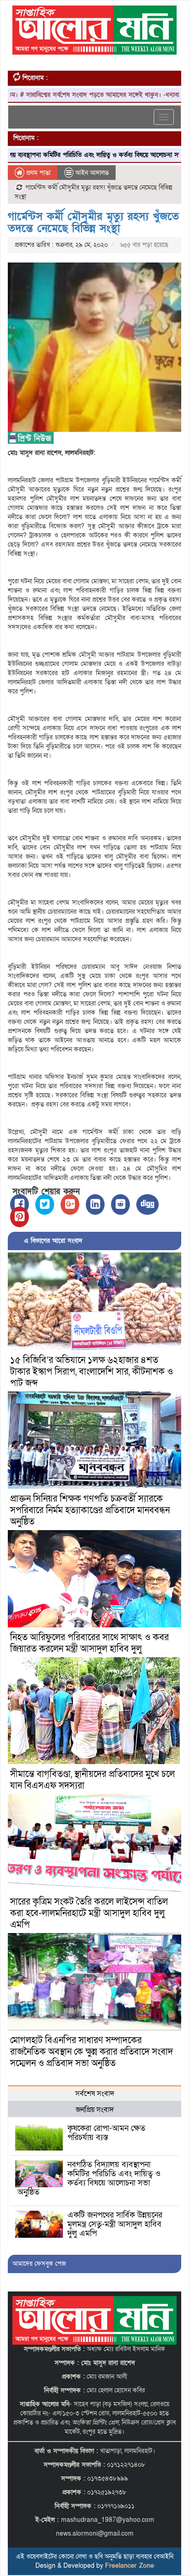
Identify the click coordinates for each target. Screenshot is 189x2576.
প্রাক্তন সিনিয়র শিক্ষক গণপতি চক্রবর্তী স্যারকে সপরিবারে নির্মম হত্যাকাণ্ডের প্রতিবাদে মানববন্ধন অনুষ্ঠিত (90, 1510)
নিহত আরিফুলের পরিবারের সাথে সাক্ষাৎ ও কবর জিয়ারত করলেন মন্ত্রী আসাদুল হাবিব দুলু (89, 1643)
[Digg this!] (147, 1204)
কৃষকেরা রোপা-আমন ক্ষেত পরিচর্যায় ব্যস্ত (106, 2133)
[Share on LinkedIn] (95, 1204)
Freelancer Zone (130, 2566)
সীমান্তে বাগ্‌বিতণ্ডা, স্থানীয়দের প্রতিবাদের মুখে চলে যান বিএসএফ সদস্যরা (92, 1780)
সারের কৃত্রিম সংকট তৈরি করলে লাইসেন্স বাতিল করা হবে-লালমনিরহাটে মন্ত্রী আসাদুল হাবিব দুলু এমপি (89, 1913)
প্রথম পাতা (37, 173)
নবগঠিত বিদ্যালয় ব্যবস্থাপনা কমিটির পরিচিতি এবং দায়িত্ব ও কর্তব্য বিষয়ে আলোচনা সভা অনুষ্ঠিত (89, 2178)
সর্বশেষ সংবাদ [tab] (95, 2094)
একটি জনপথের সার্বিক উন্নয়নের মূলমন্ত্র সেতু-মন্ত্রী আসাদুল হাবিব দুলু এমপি (115, 2224)
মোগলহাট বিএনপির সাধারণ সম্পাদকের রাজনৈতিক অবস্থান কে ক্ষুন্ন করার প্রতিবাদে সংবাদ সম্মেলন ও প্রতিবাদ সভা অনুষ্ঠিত (92, 2052)
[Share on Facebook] (19, 1204)
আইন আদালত (92, 173)
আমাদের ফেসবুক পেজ (39, 2264)
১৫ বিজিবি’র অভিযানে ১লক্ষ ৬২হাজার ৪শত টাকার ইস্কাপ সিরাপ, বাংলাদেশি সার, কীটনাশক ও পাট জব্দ (92, 1372)
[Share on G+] (70, 1204)
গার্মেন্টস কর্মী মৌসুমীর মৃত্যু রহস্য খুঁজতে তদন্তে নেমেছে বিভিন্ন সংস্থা (93, 222)
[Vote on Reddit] (120, 1204)
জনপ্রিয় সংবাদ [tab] (95, 2110)
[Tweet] (45, 1204)
